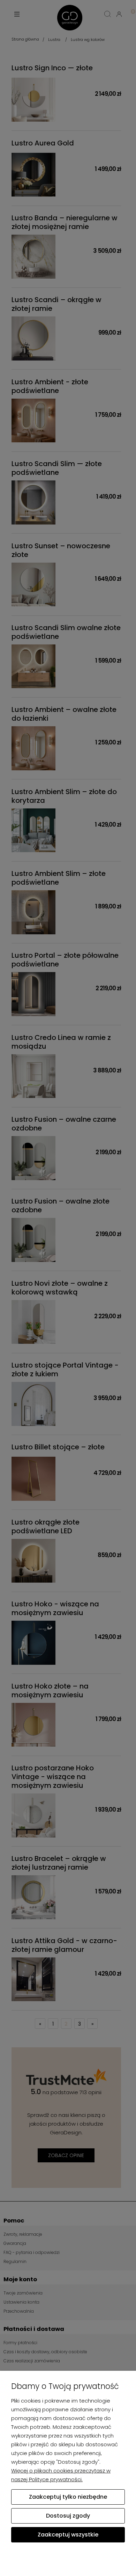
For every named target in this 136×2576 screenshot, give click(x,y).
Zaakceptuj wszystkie (68, 2535)
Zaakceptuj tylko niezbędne (68, 2497)
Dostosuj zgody (68, 2516)
